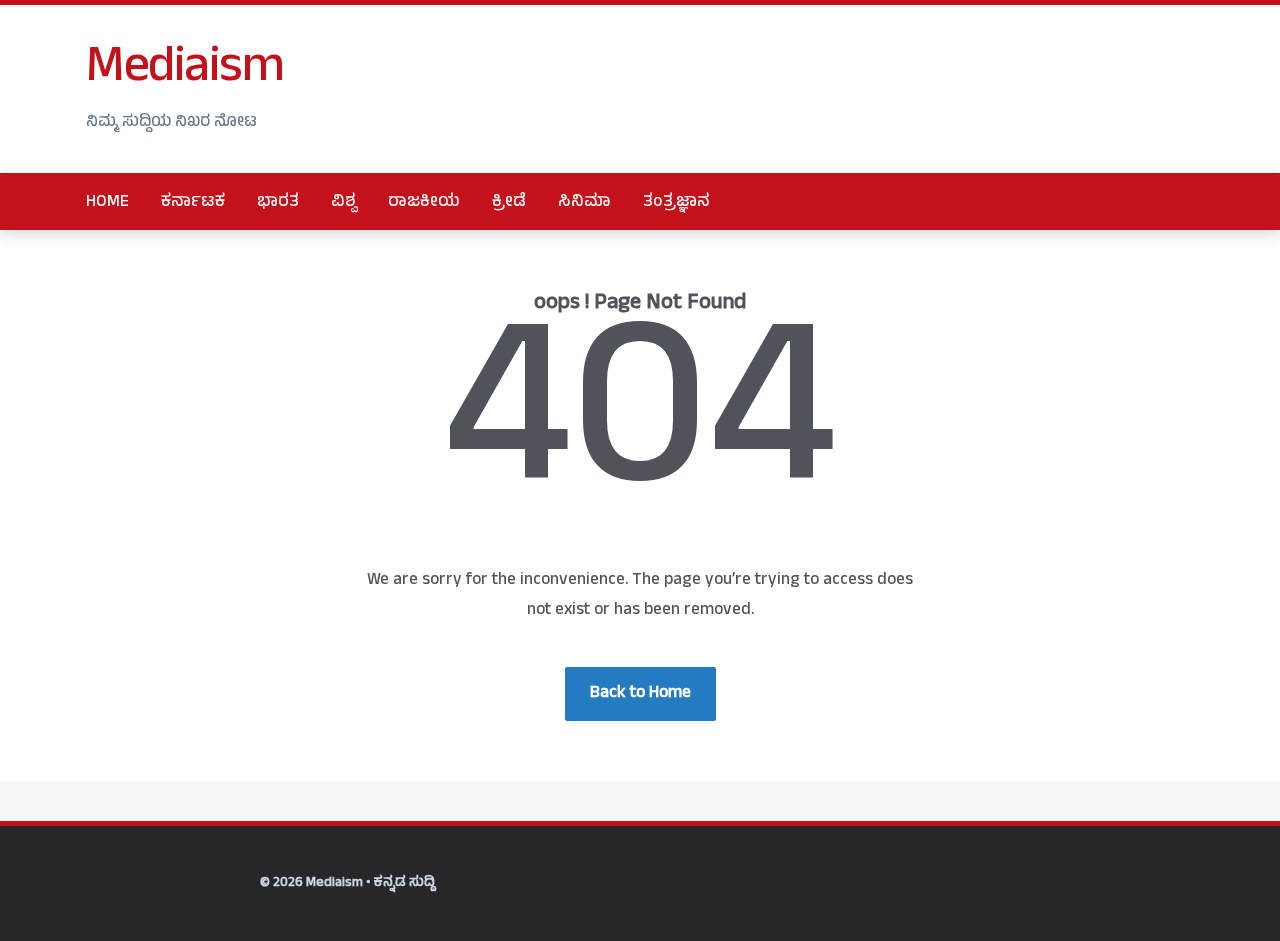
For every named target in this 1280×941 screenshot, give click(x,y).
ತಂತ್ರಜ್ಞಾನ (676, 203)
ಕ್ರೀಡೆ (509, 203)
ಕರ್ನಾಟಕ (193, 203)
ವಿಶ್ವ (343, 203)
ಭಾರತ (278, 203)
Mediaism (184, 71)
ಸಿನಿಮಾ (584, 203)
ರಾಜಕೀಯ (424, 203)
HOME (107, 203)
